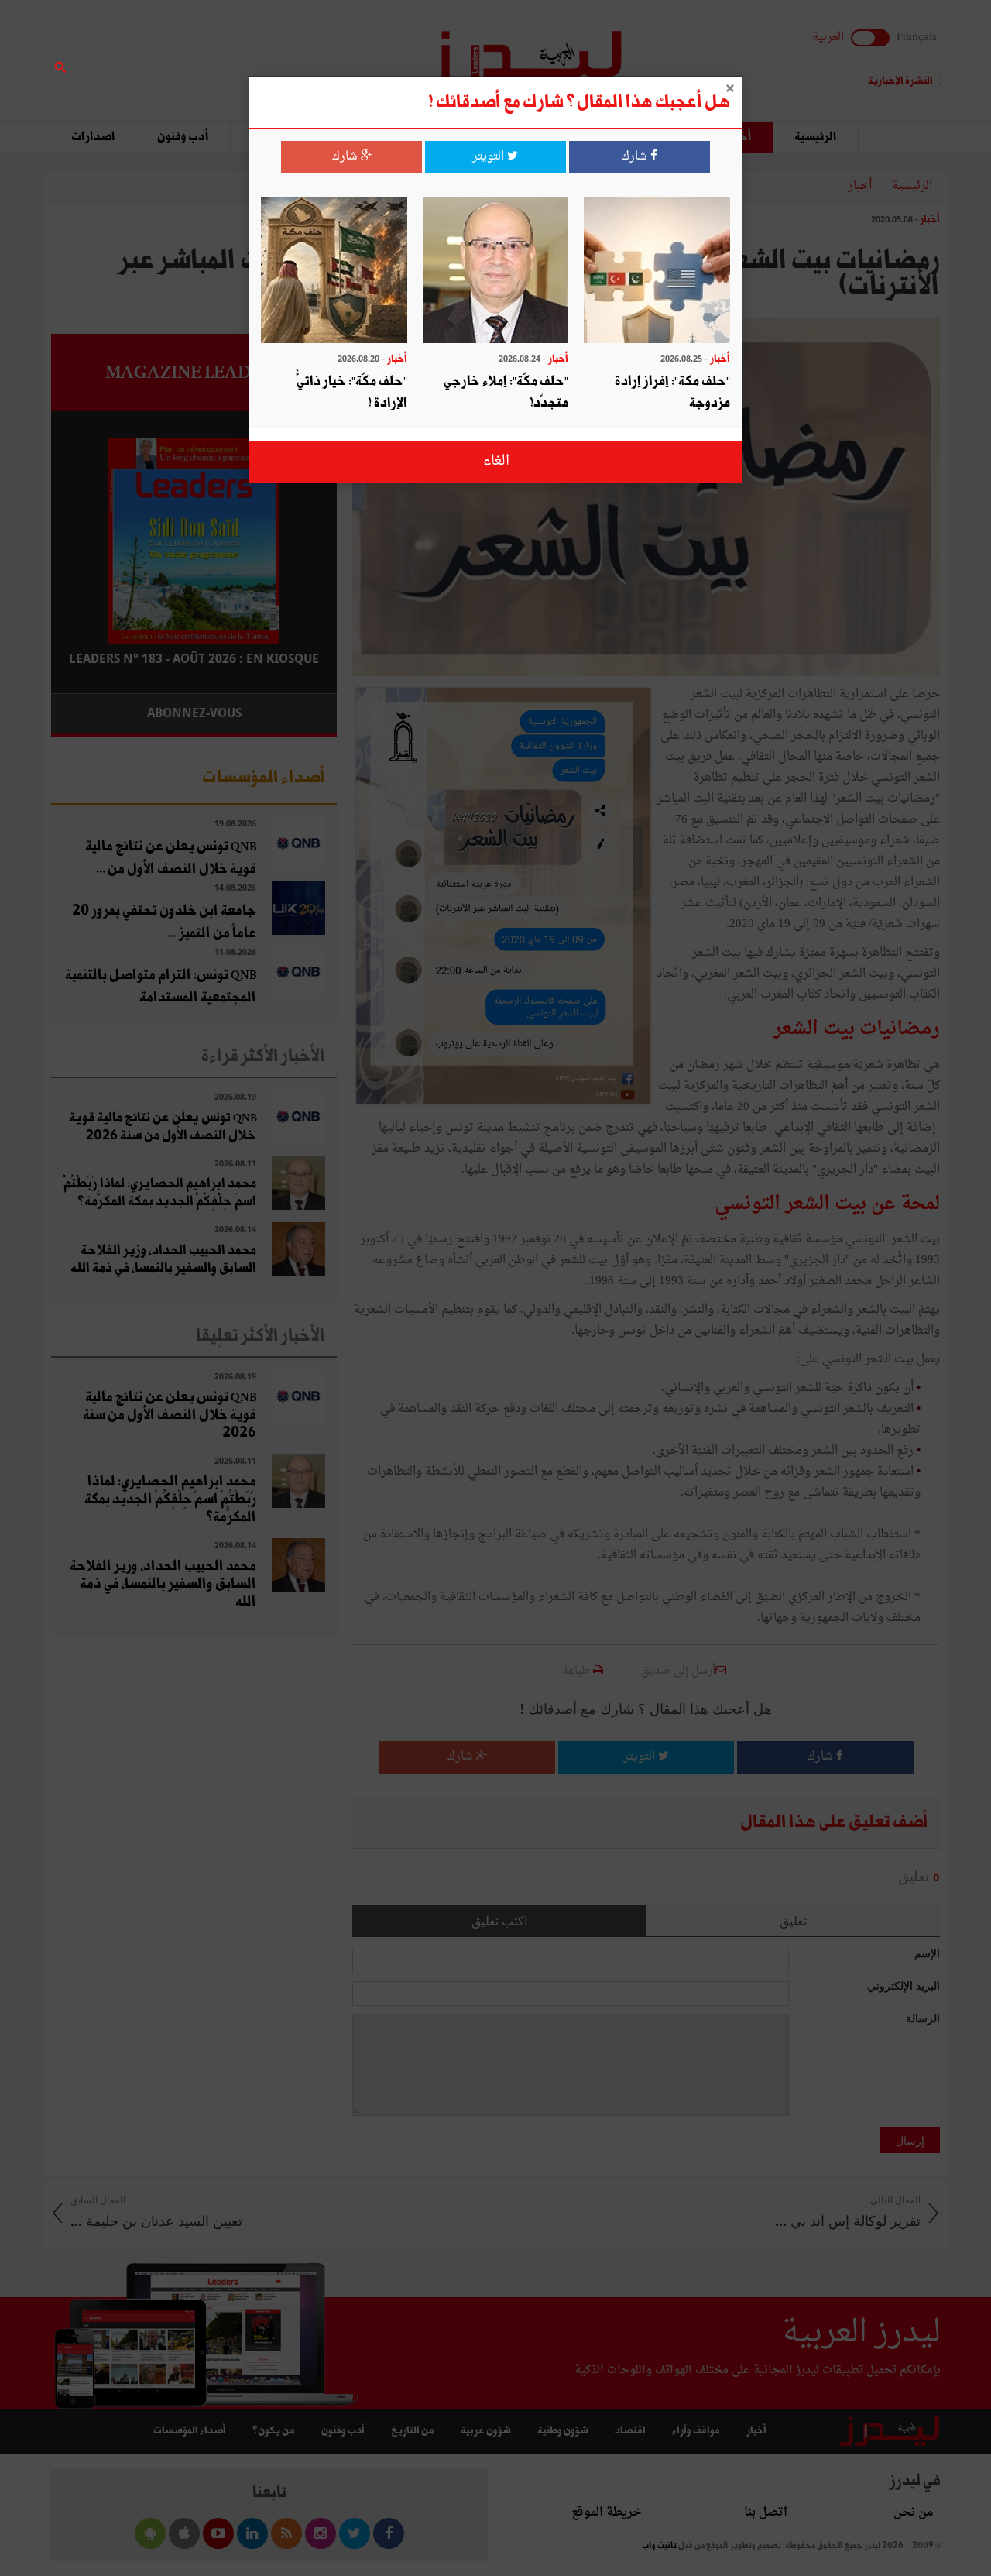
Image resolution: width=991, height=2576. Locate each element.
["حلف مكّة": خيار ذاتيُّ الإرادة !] (334, 271)
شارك (636, 157)
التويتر (490, 157)
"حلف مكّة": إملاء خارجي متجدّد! (506, 392)
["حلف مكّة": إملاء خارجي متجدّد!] (496, 271)
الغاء (496, 461)
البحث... (328, 52)
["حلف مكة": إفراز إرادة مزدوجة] (657, 271)
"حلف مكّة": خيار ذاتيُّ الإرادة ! (352, 392)
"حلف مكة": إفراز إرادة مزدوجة (672, 392)
